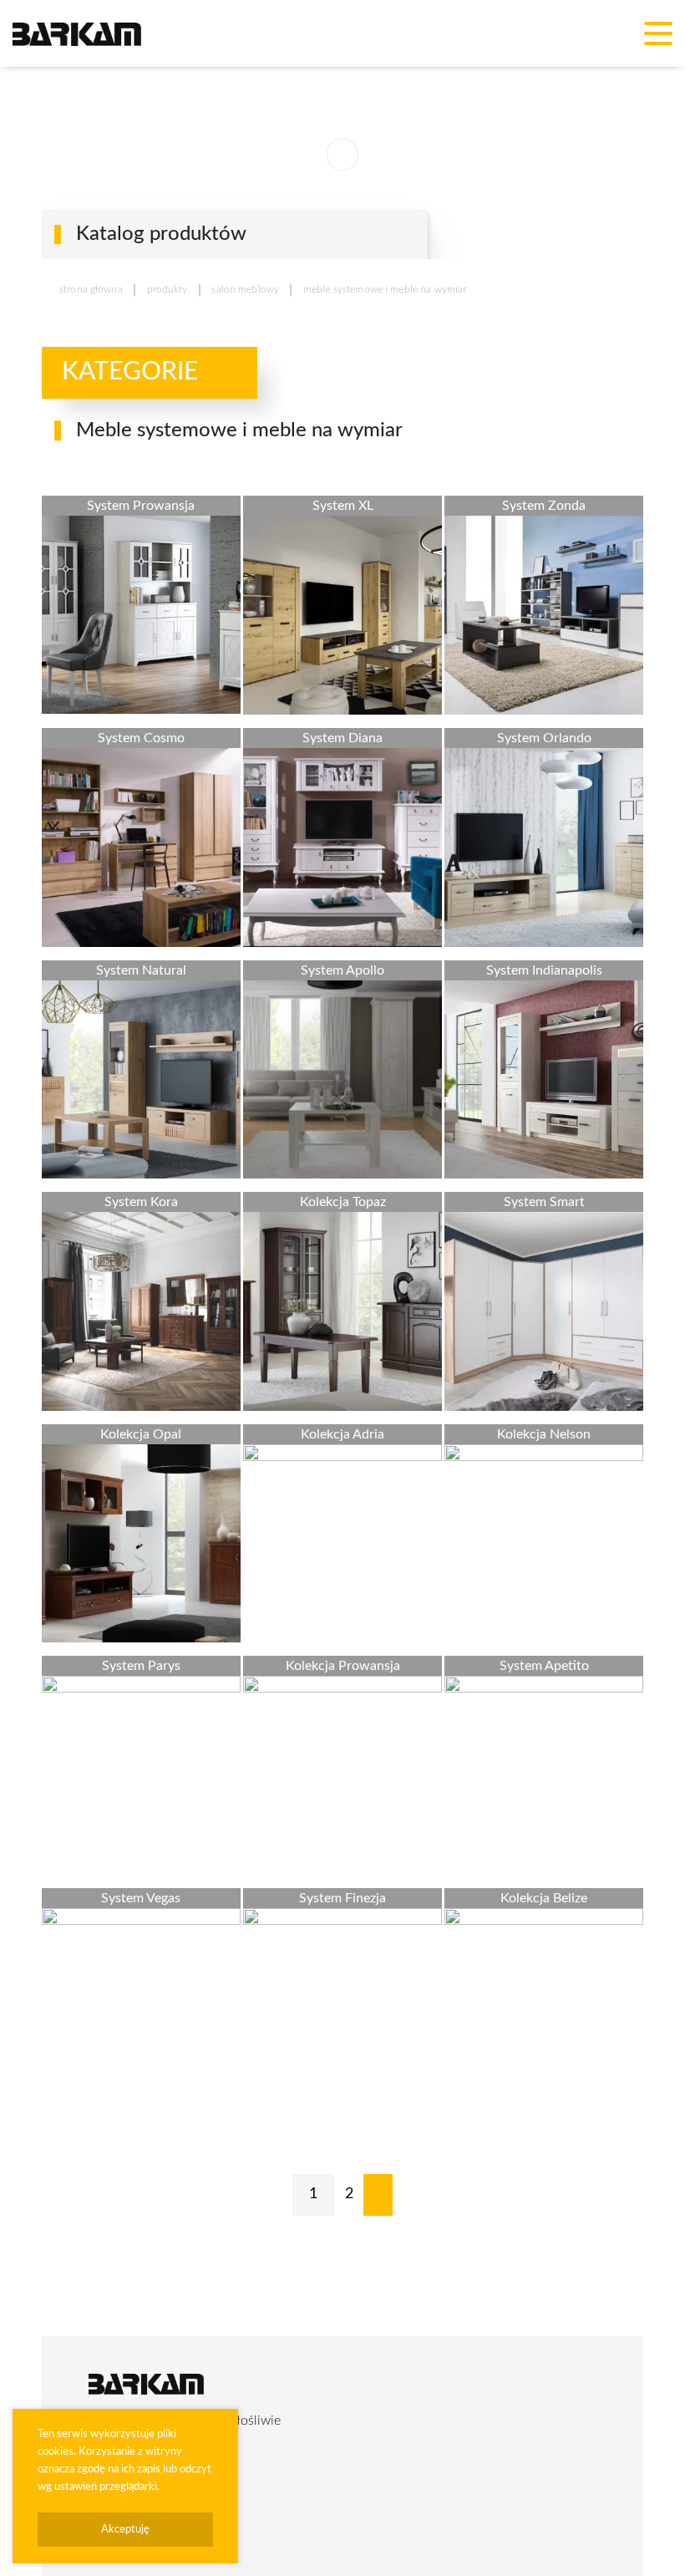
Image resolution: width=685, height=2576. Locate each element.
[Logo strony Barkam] (77, 33)
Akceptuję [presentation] (125, 2530)
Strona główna (91, 289)
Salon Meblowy (245, 289)
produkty (167, 289)
